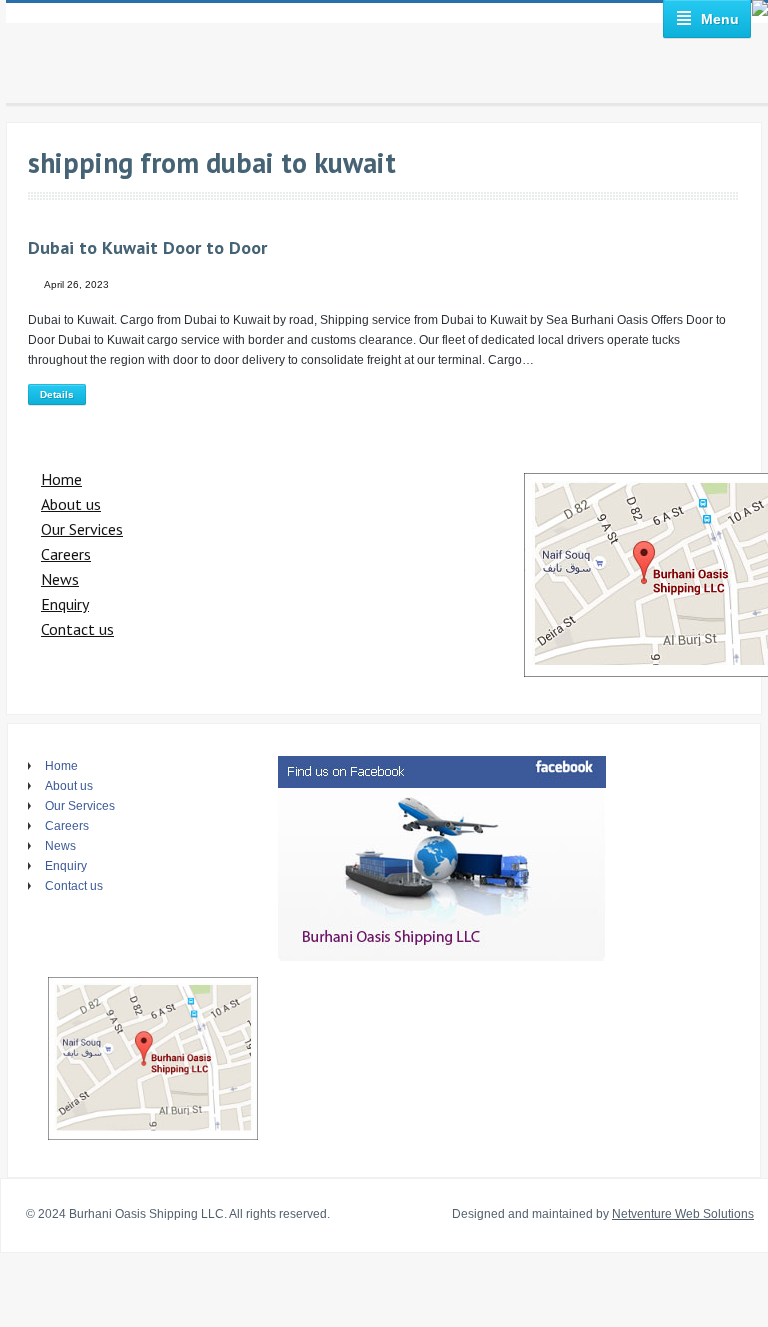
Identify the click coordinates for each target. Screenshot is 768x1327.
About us (71, 504)
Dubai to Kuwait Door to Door (147, 247)
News (60, 579)
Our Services (82, 529)
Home (61, 479)
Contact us (77, 629)
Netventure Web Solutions (683, 1214)
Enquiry (65, 604)
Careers (66, 554)
